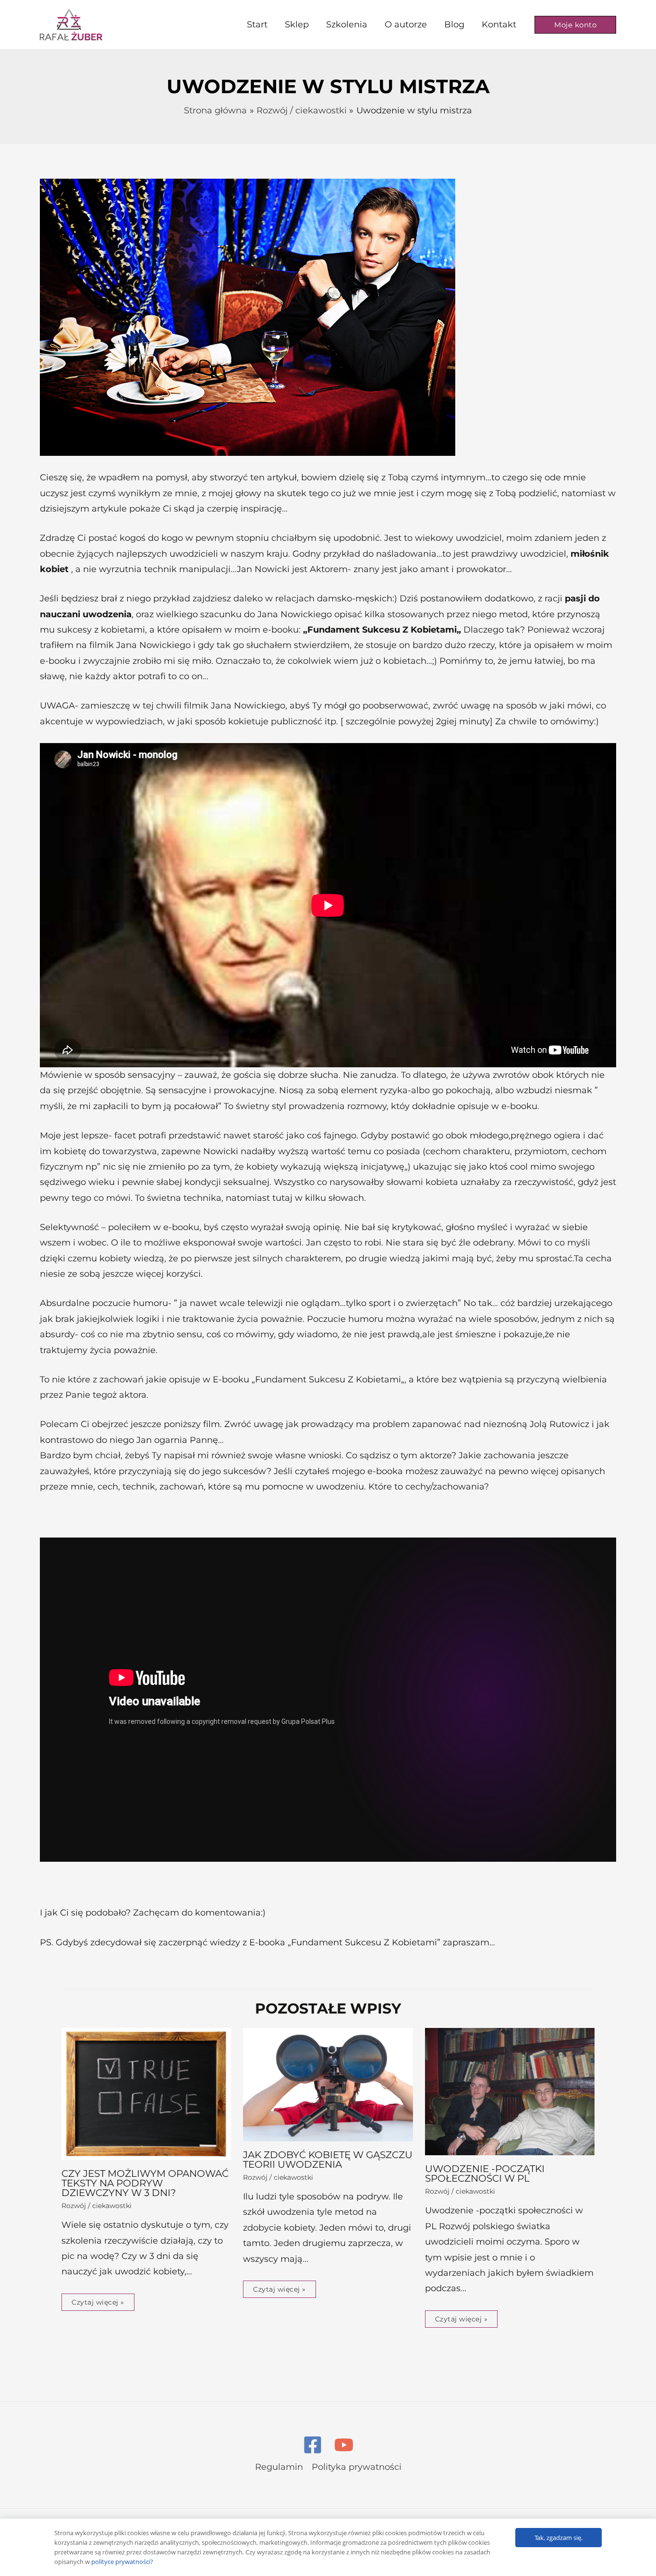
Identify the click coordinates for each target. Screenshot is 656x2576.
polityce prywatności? (122, 2562)
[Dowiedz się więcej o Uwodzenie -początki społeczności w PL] (510, 2091)
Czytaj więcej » (98, 2302)
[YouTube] (344, 2445)
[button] (575, 25)
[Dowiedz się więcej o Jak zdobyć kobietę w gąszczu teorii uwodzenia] (328, 2084)
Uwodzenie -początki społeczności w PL (485, 2173)
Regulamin (279, 2467)
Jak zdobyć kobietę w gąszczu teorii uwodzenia (328, 2160)
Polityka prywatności (357, 2467)
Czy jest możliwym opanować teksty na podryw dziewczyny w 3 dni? (145, 2183)
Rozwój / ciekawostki (97, 2206)
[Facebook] (313, 2445)
